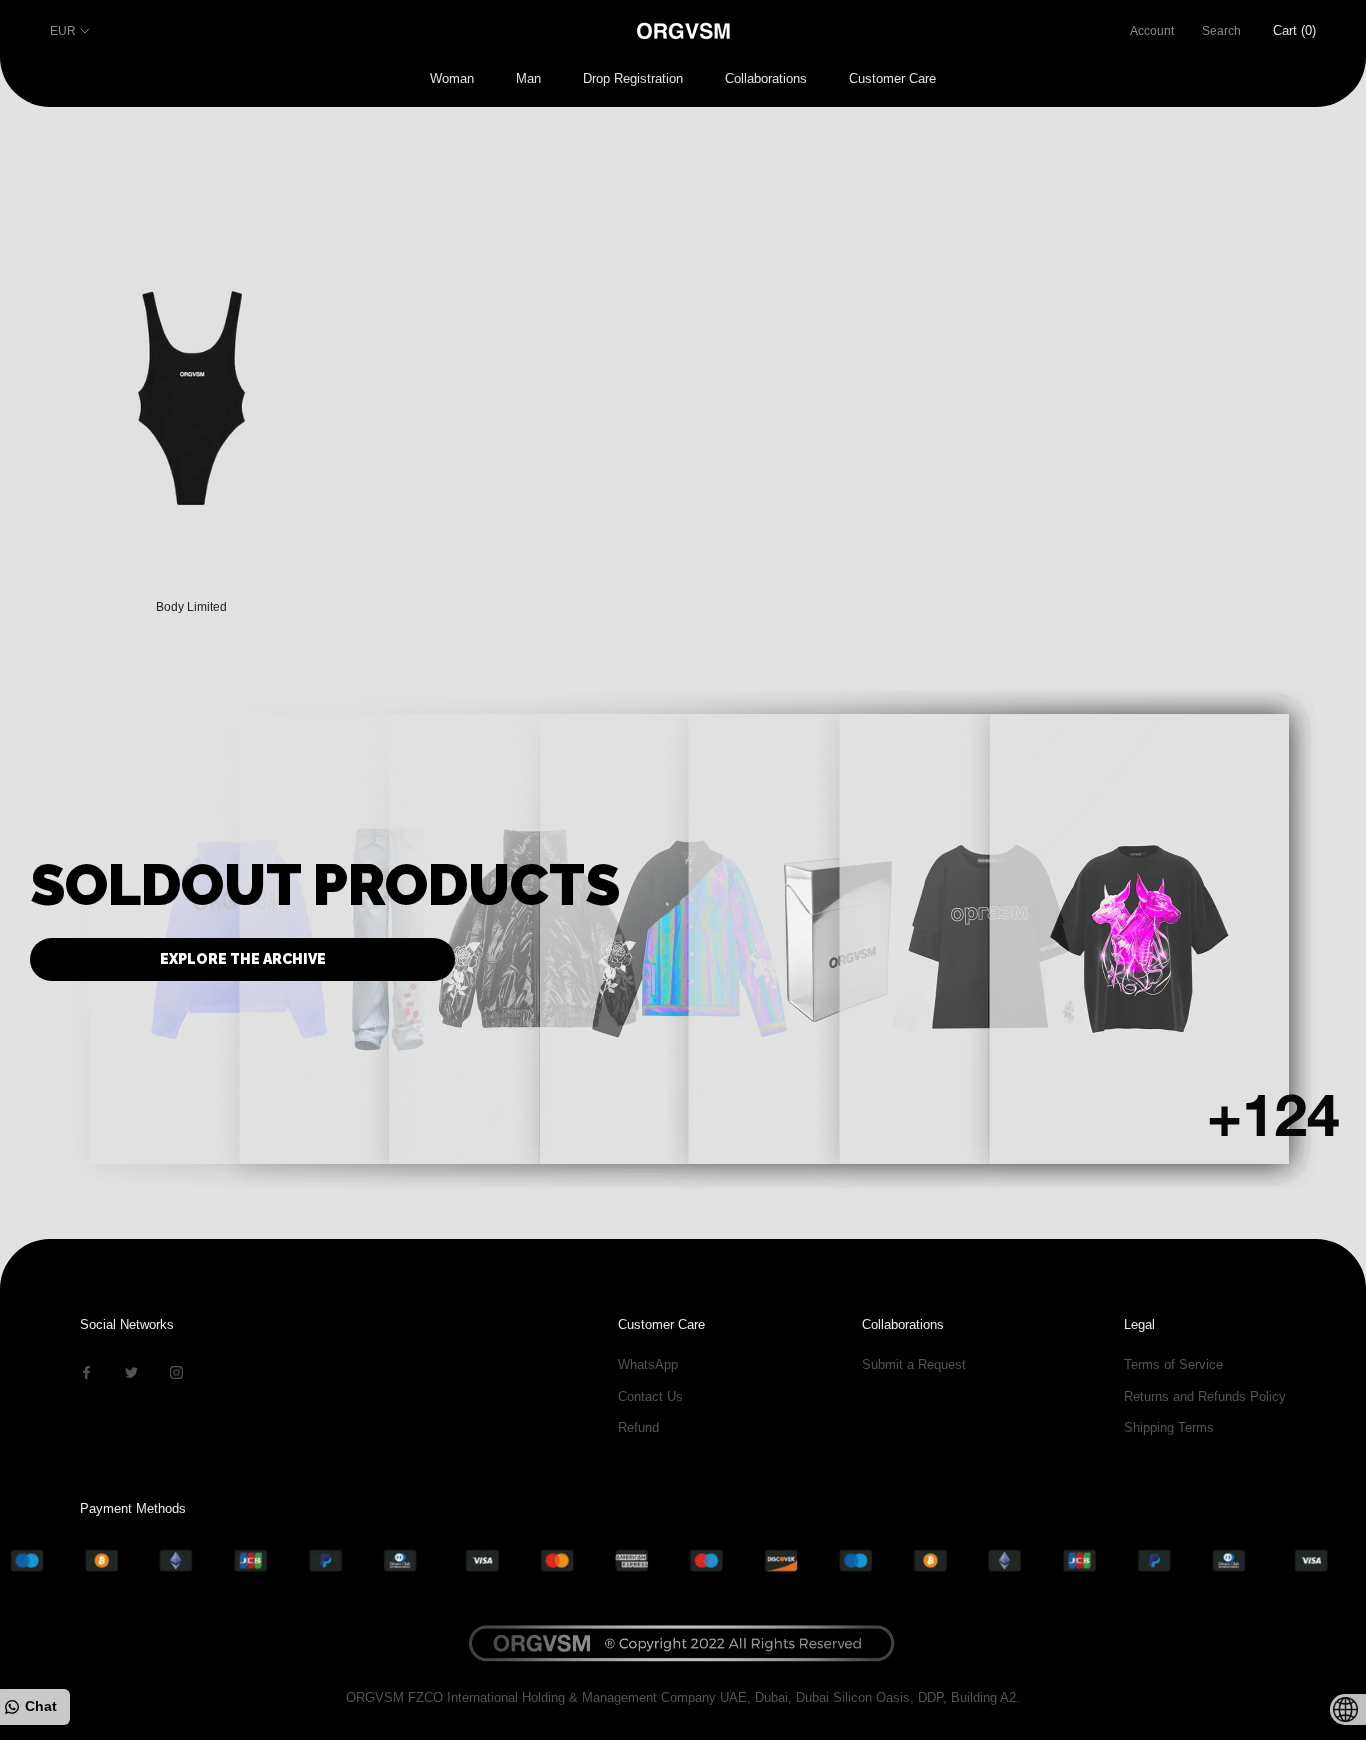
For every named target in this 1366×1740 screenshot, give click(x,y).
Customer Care (892, 78)
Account (1152, 31)
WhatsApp (648, 1364)
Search (1221, 31)
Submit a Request (914, 1364)
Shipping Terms (1169, 1427)
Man (528, 78)
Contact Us (650, 1396)
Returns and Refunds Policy (1205, 1396)
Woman (452, 78)
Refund (638, 1427)
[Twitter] (131, 1371)
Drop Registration (633, 78)
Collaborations (766, 78)
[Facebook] (86, 1371)
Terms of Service (1173, 1364)
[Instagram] (176, 1371)
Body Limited (191, 607)
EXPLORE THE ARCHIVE (243, 959)
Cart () (1294, 30)
